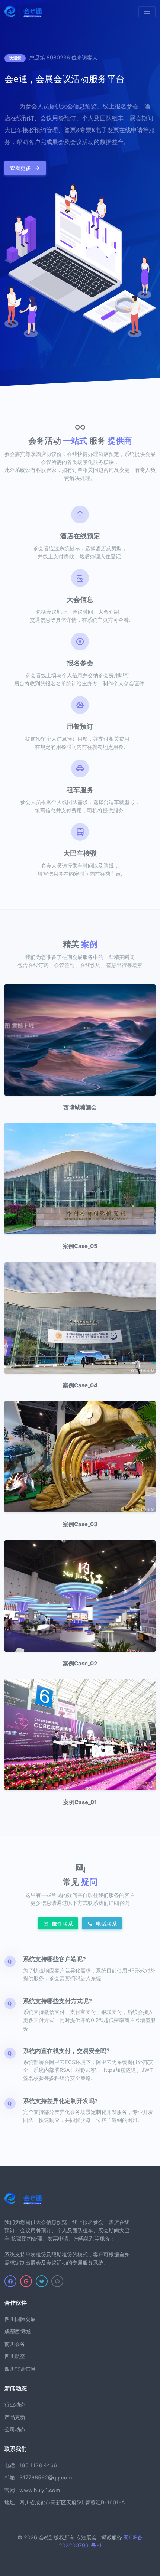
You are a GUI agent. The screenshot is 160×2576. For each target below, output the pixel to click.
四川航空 (15, 2356)
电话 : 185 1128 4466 (31, 2465)
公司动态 (15, 2429)
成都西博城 (17, 2331)
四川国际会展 (20, 2319)
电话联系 (106, 1924)
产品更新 (15, 2417)
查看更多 (21, 168)
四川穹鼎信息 (20, 2369)
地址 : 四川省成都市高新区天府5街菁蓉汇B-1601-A (65, 2502)
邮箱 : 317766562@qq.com (38, 2477)
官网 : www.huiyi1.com (32, 2490)
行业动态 (15, 2404)
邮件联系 (62, 1924)
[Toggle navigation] (147, 12)
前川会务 (15, 2344)
